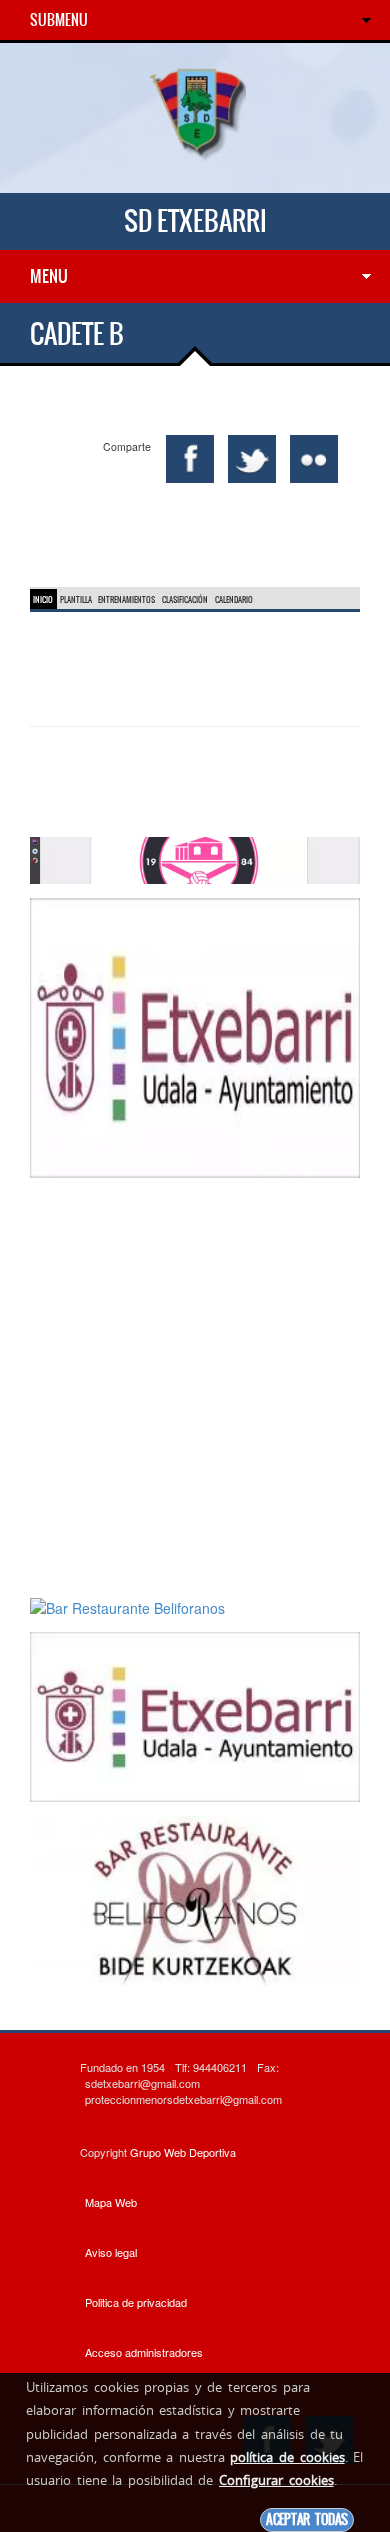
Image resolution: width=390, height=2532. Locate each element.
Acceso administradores (144, 2352)
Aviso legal (111, 2252)
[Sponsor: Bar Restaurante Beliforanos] (195, 858)
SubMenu (59, 20)
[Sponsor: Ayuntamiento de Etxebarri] (195, 1036)
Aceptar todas (307, 2519)
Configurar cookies (276, 2480)
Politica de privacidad (136, 2302)
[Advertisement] (195, 1387)
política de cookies (287, 2457)
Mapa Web (111, 2202)
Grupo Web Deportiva (183, 2152)
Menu (49, 276)
